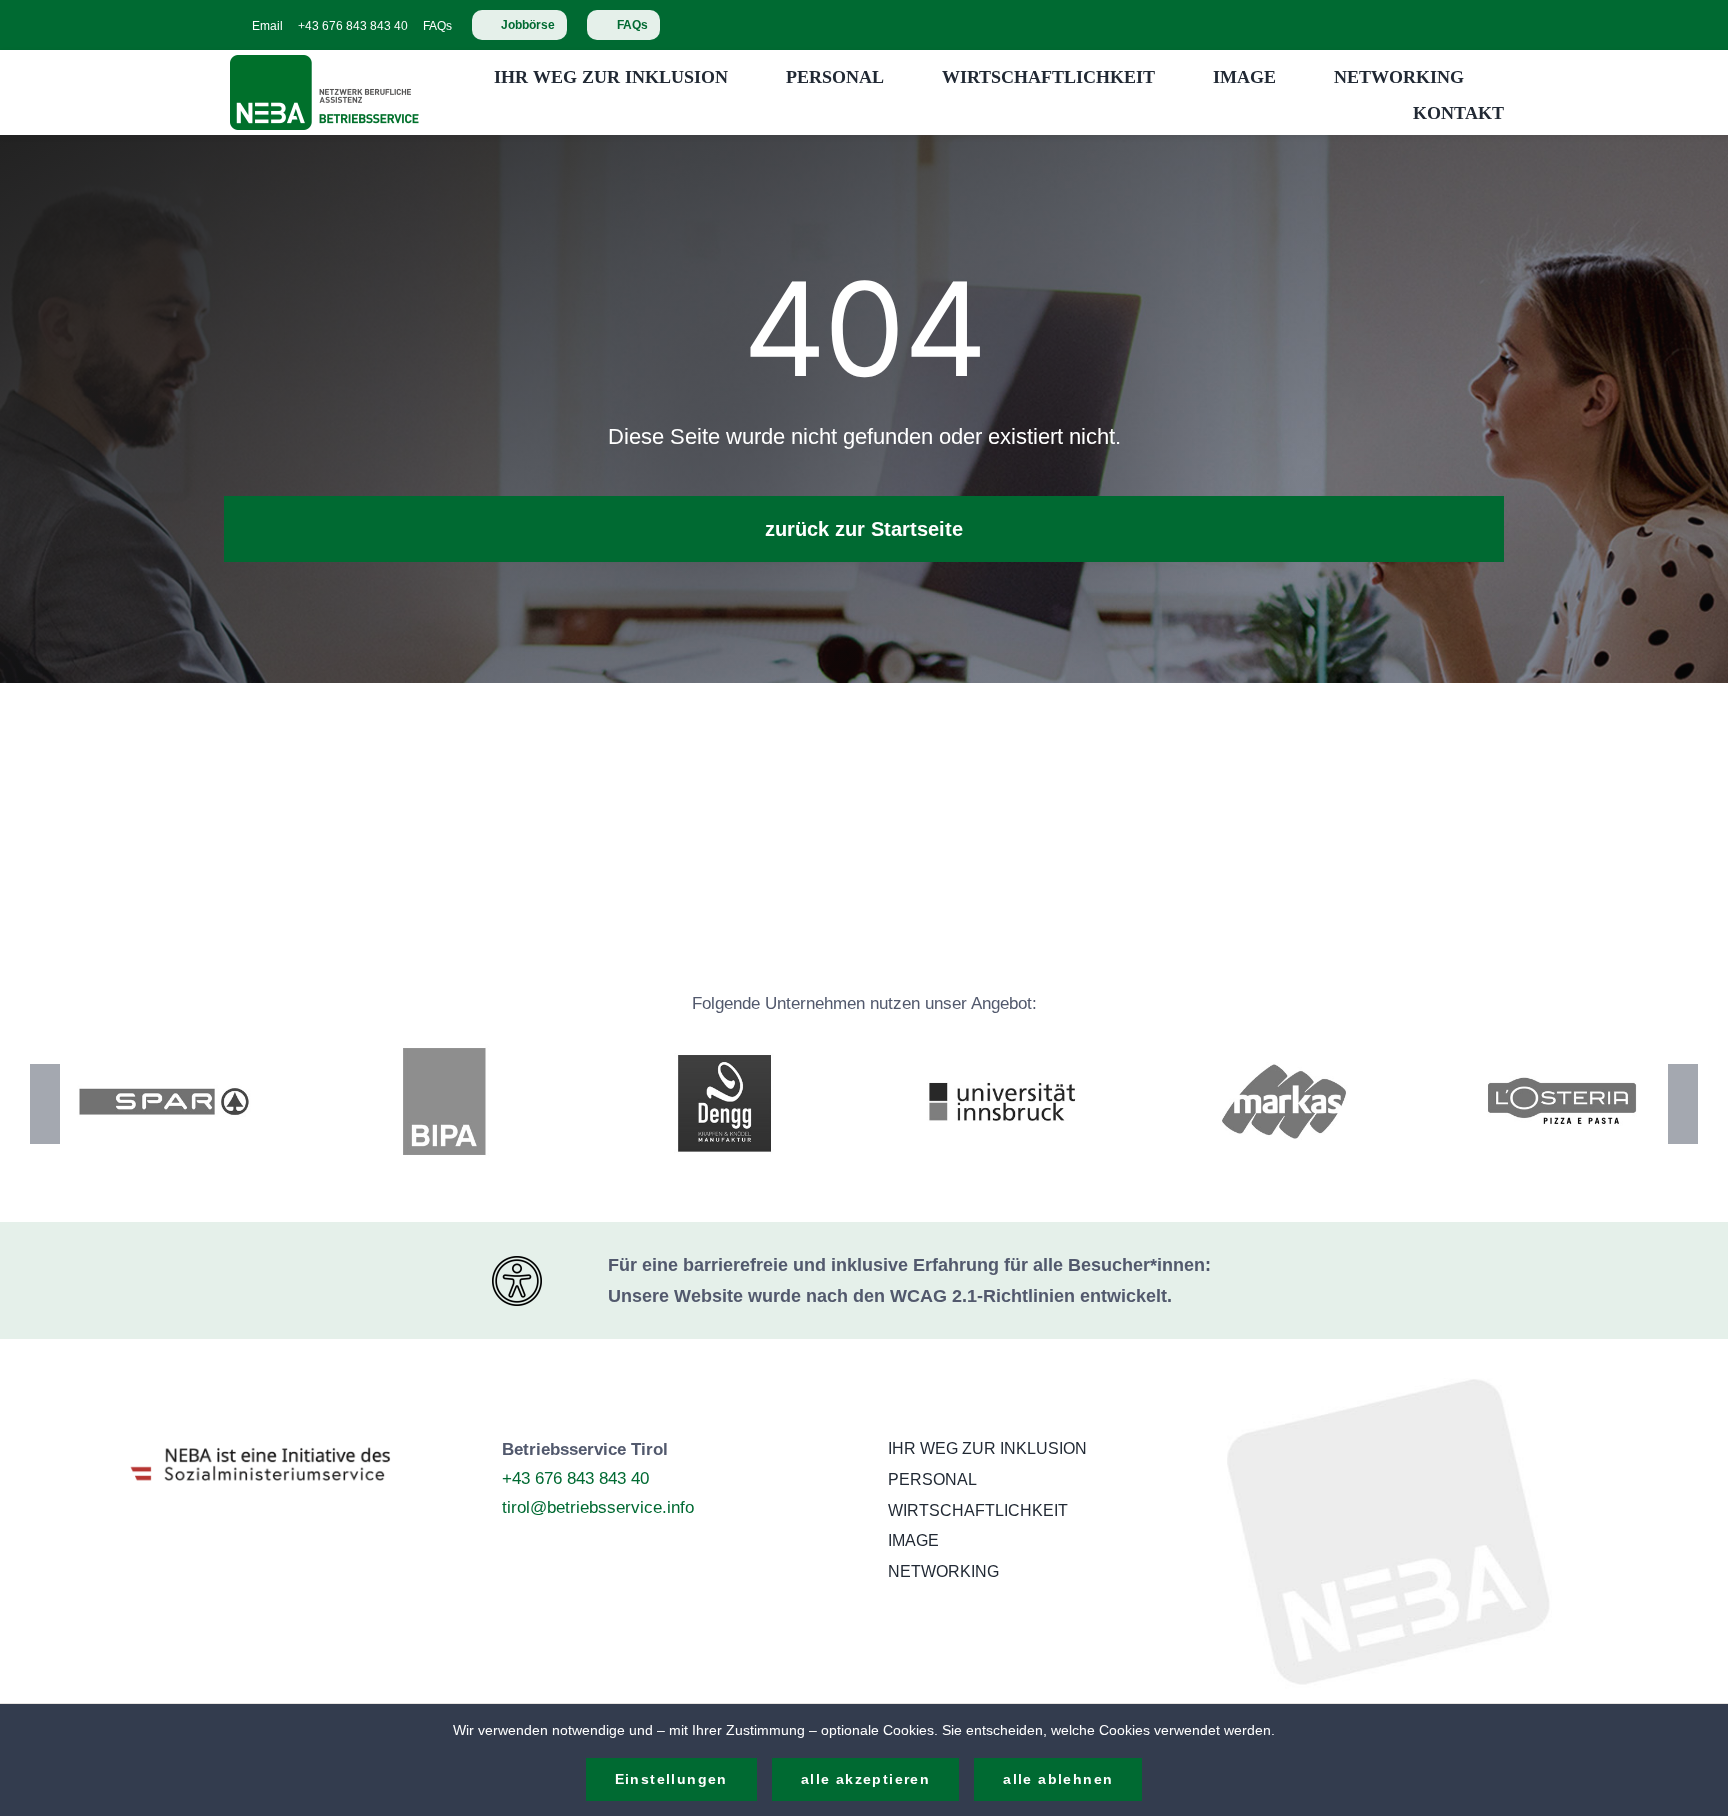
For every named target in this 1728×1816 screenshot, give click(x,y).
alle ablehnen (1058, 1779)
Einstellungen (671, 1779)
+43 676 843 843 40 (575, 1478)
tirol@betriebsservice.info (598, 1507)
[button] (45, 1104)
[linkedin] (1498, 25)
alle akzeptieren (865, 1779)
